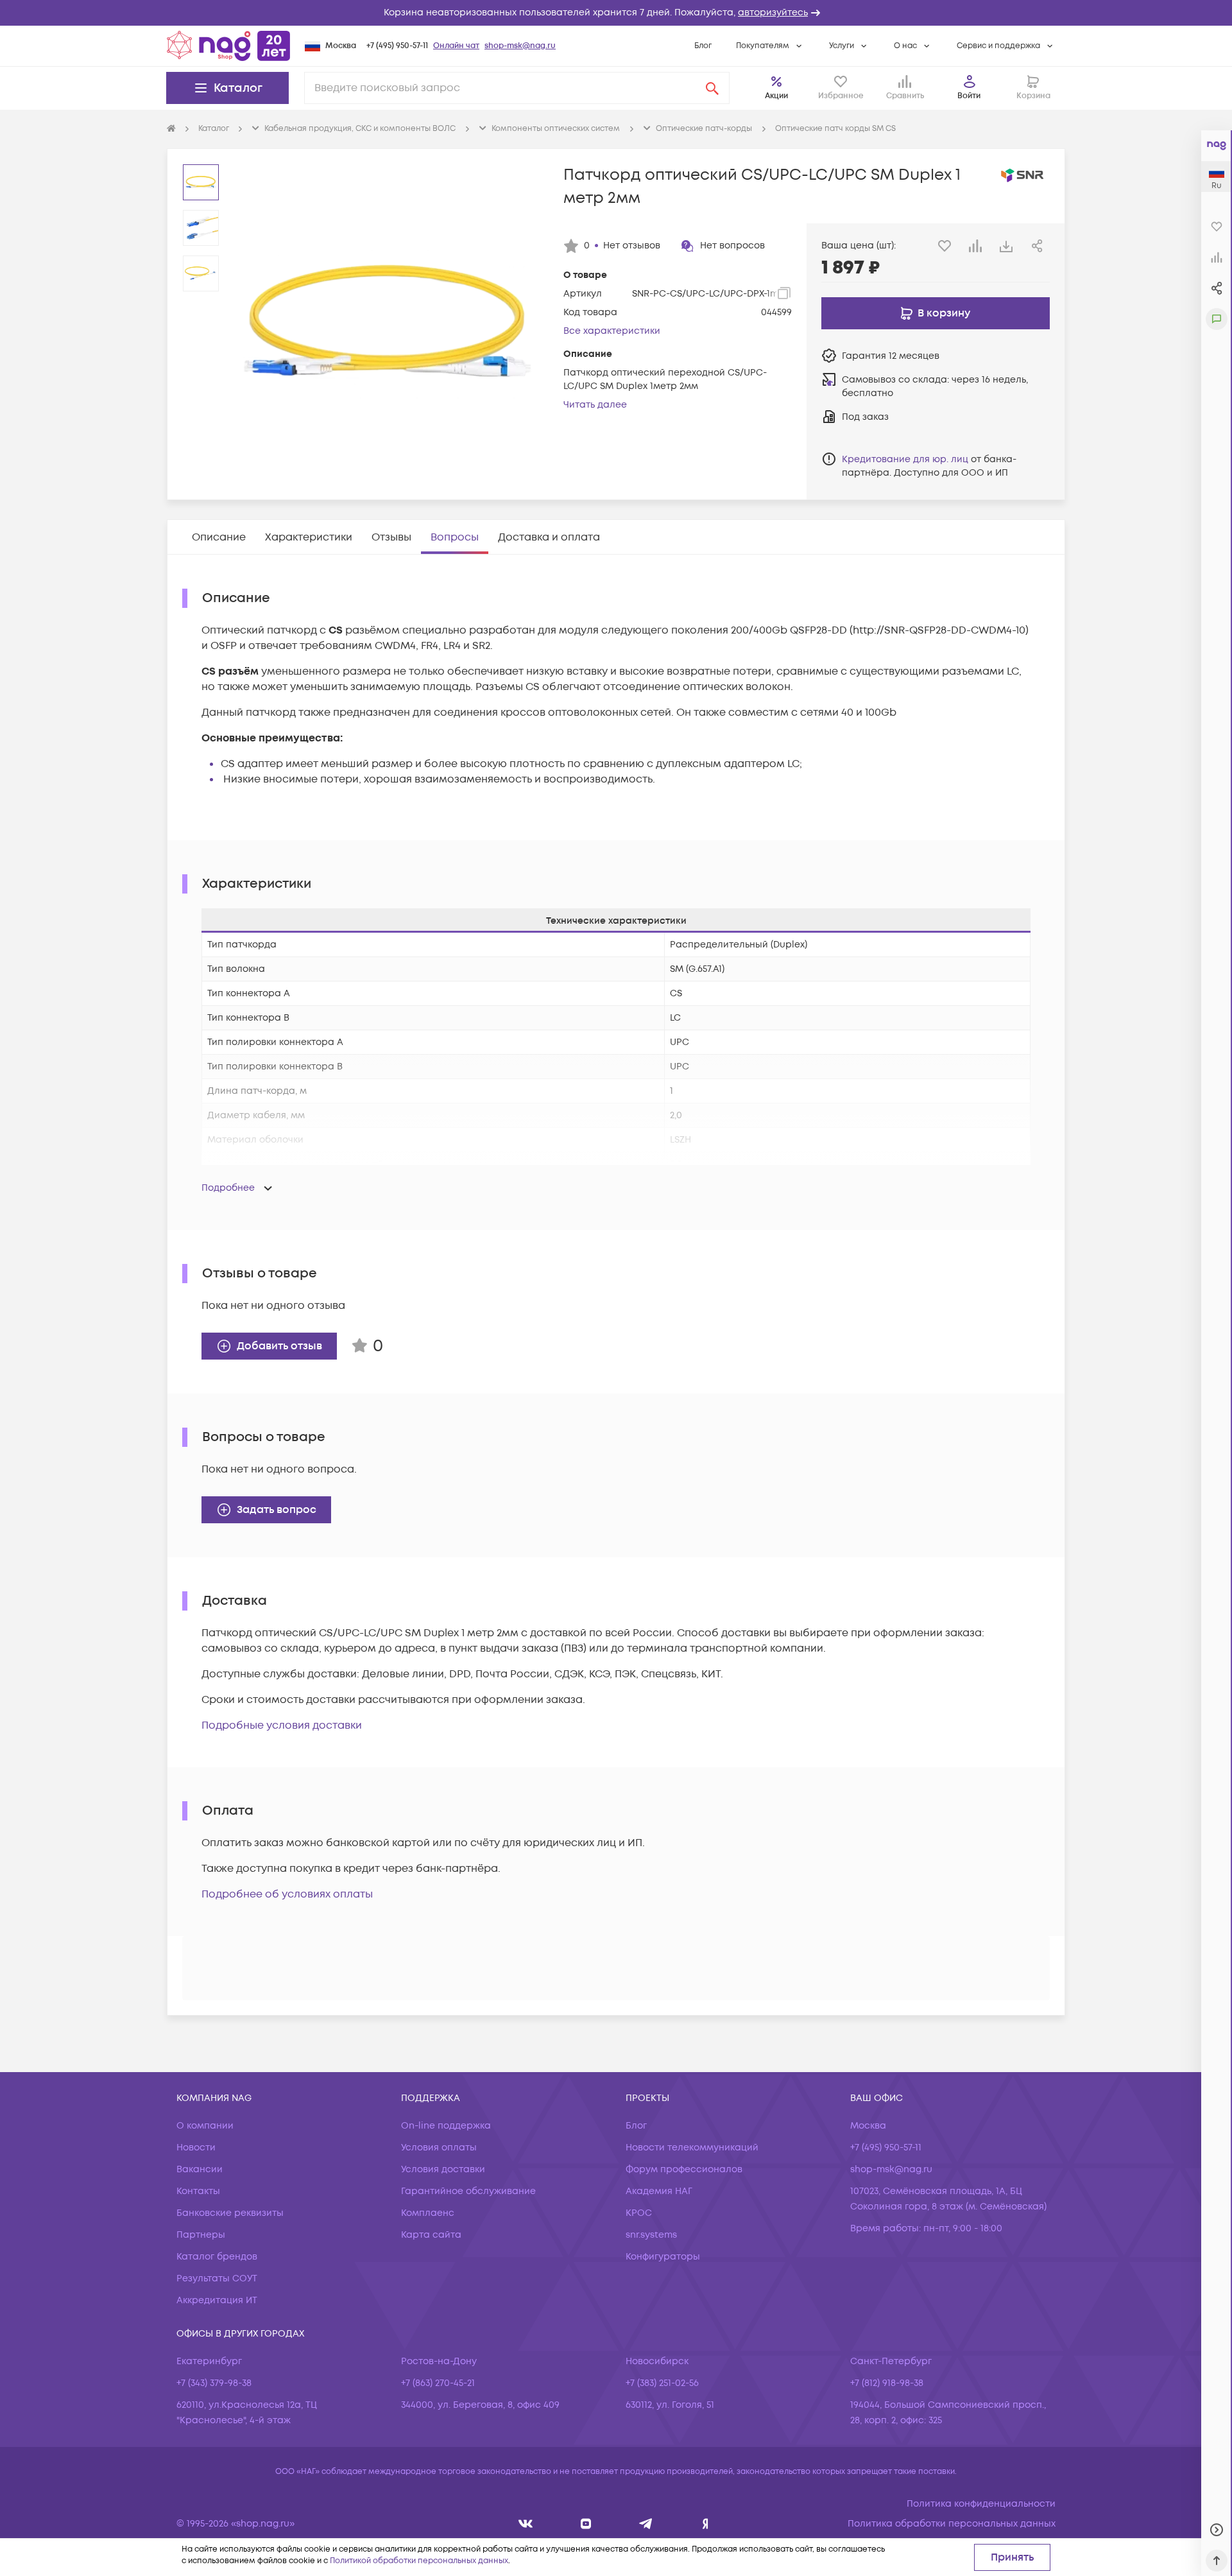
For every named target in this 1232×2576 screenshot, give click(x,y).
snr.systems (651, 2235)
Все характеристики (612, 331)
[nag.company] (526, 2524)
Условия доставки (443, 2169)
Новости (196, 2148)
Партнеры (201, 2235)
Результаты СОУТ (217, 2278)
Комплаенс (428, 2213)
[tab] (219, 537)
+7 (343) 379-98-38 (214, 2383)
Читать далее (595, 405)
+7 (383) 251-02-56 (662, 2383)
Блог (703, 46)
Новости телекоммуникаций (692, 2148)
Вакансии (200, 2169)
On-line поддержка (446, 2126)
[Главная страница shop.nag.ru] (228, 46)
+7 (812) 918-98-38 (887, 2383)
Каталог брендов (217, 2257)
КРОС (639, 2213)
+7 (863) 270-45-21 (438, 2383)
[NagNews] (646, 2524)
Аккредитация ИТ (217, 2300)
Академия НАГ (659, 2191)
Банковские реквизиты (230, 2213)
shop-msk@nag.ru (520, 46)
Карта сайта (431, 2235)
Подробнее (228, 1188)
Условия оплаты (439, 2148)
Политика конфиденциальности (981, 2504)
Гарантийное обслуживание (468, 2191)
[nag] (706, 2524)
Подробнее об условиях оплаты (287, 1894)
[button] (616, 13)
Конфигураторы (663, 2257)
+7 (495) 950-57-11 (397, 46)
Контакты (198, 2191)
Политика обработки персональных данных (952, 2524)
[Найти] (712, 88)
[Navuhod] (586, 2524)
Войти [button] (969, 96)
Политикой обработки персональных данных (419, 2561)
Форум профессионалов (684, 2169)
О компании (205, 2126)
